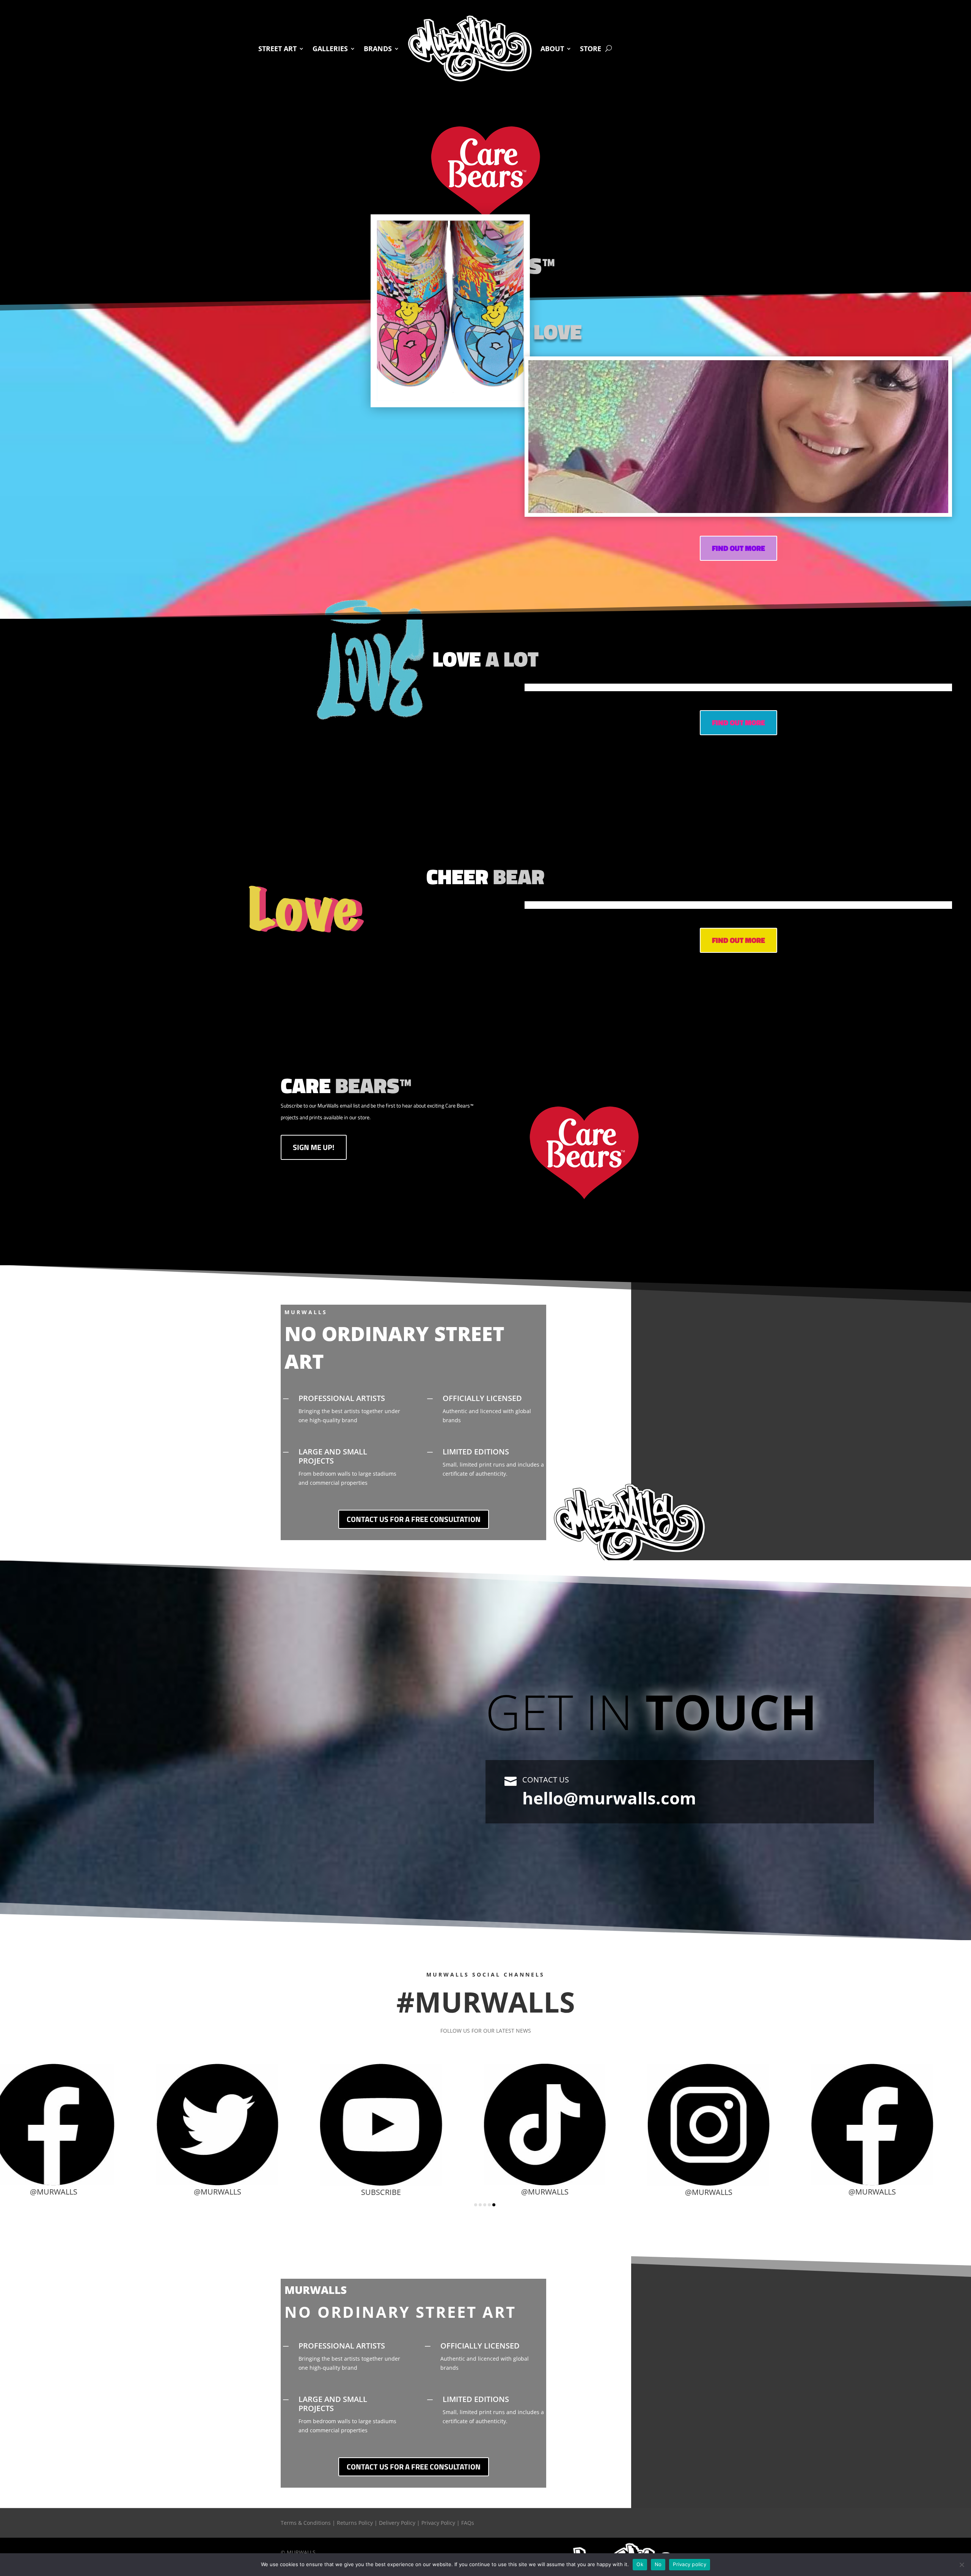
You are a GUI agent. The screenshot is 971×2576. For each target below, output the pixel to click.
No (658, 2564)
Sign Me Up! (314, 1147)
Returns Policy (355, 2523)
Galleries (330, 49)
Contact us (546, 1780)
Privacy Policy (438, 2523)
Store (591, 49)
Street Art (277, 49)
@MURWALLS (438, 2192)
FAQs (468, 2523)
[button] (476, 2205)
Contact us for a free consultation (414, 1519)
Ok (640, 2564)
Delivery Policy (397, 2523)
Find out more (738, 548)
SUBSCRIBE (111, 2076)
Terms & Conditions (306, 2523)
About (552, 49)
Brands (378, 49)
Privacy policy (690, 2564)
